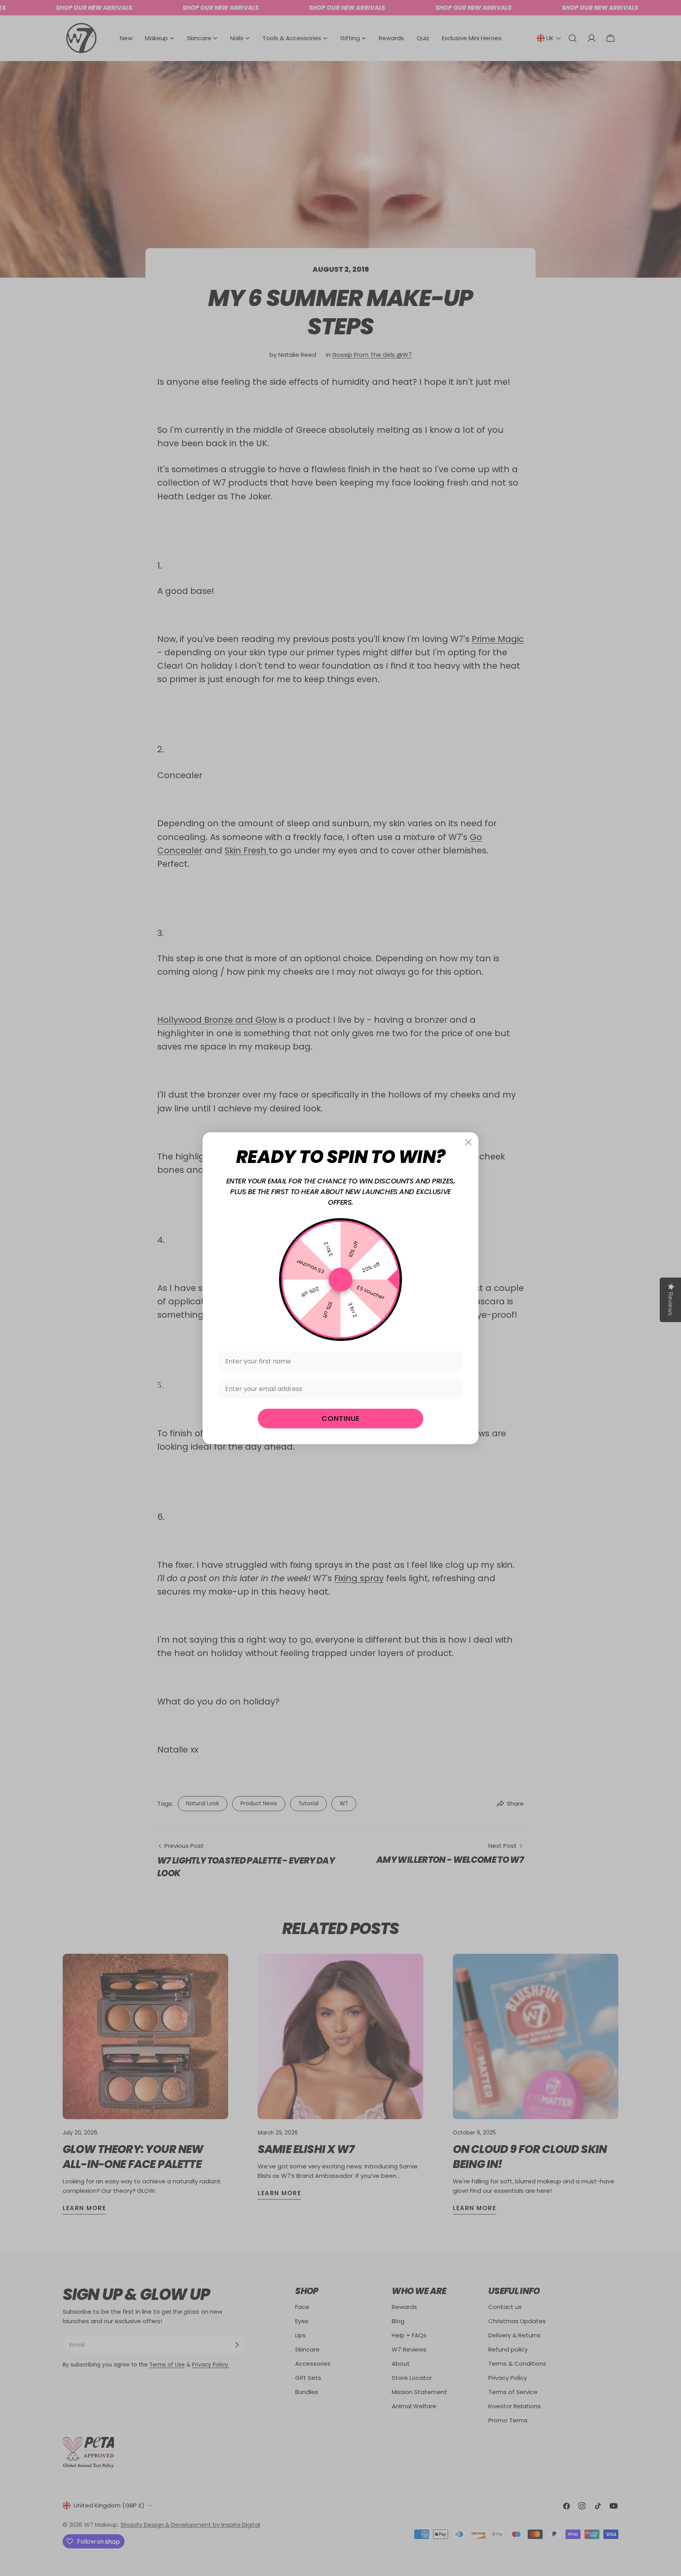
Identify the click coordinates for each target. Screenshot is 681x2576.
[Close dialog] (468, 1142)
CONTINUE (341, 1418)
